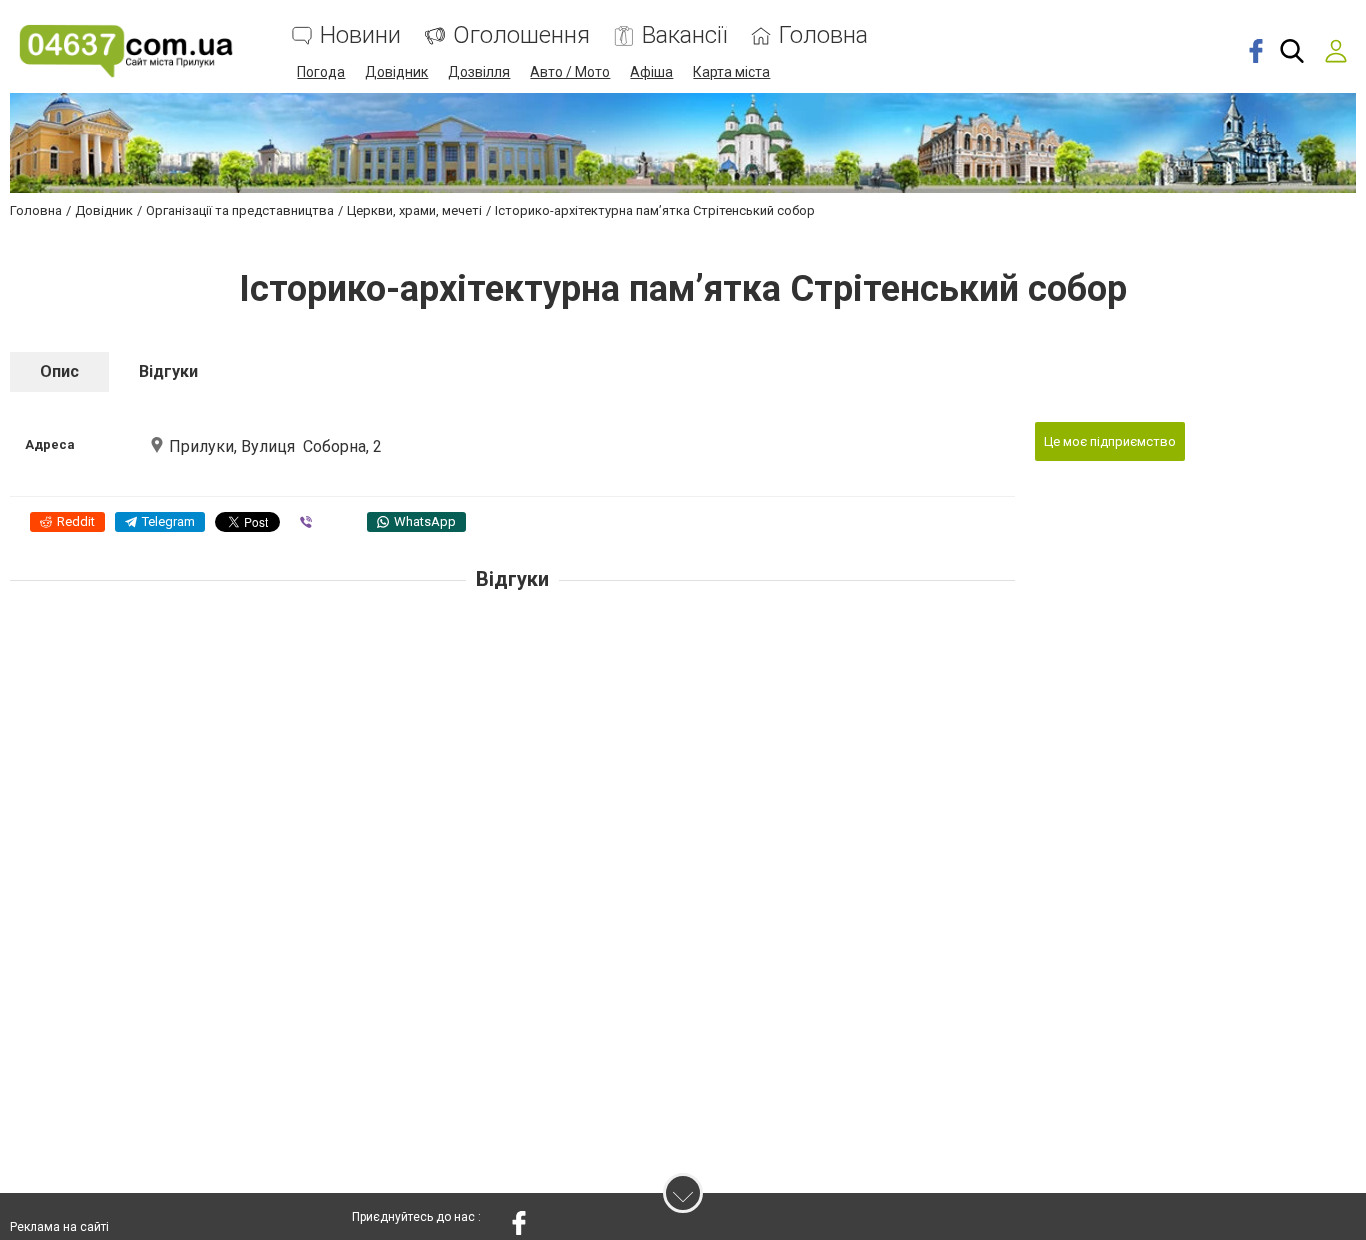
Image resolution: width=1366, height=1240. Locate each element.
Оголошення (521, 35)
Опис (59, 371)
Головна (823, 35)
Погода (321, 72)
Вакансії (684, 35)
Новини (360, 35)
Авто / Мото (570, 72)
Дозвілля (479, 72)
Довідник (396, 72)
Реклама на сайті (59, 1227)
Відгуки (168, 371)
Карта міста (731, 72)
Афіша (651, 72)
